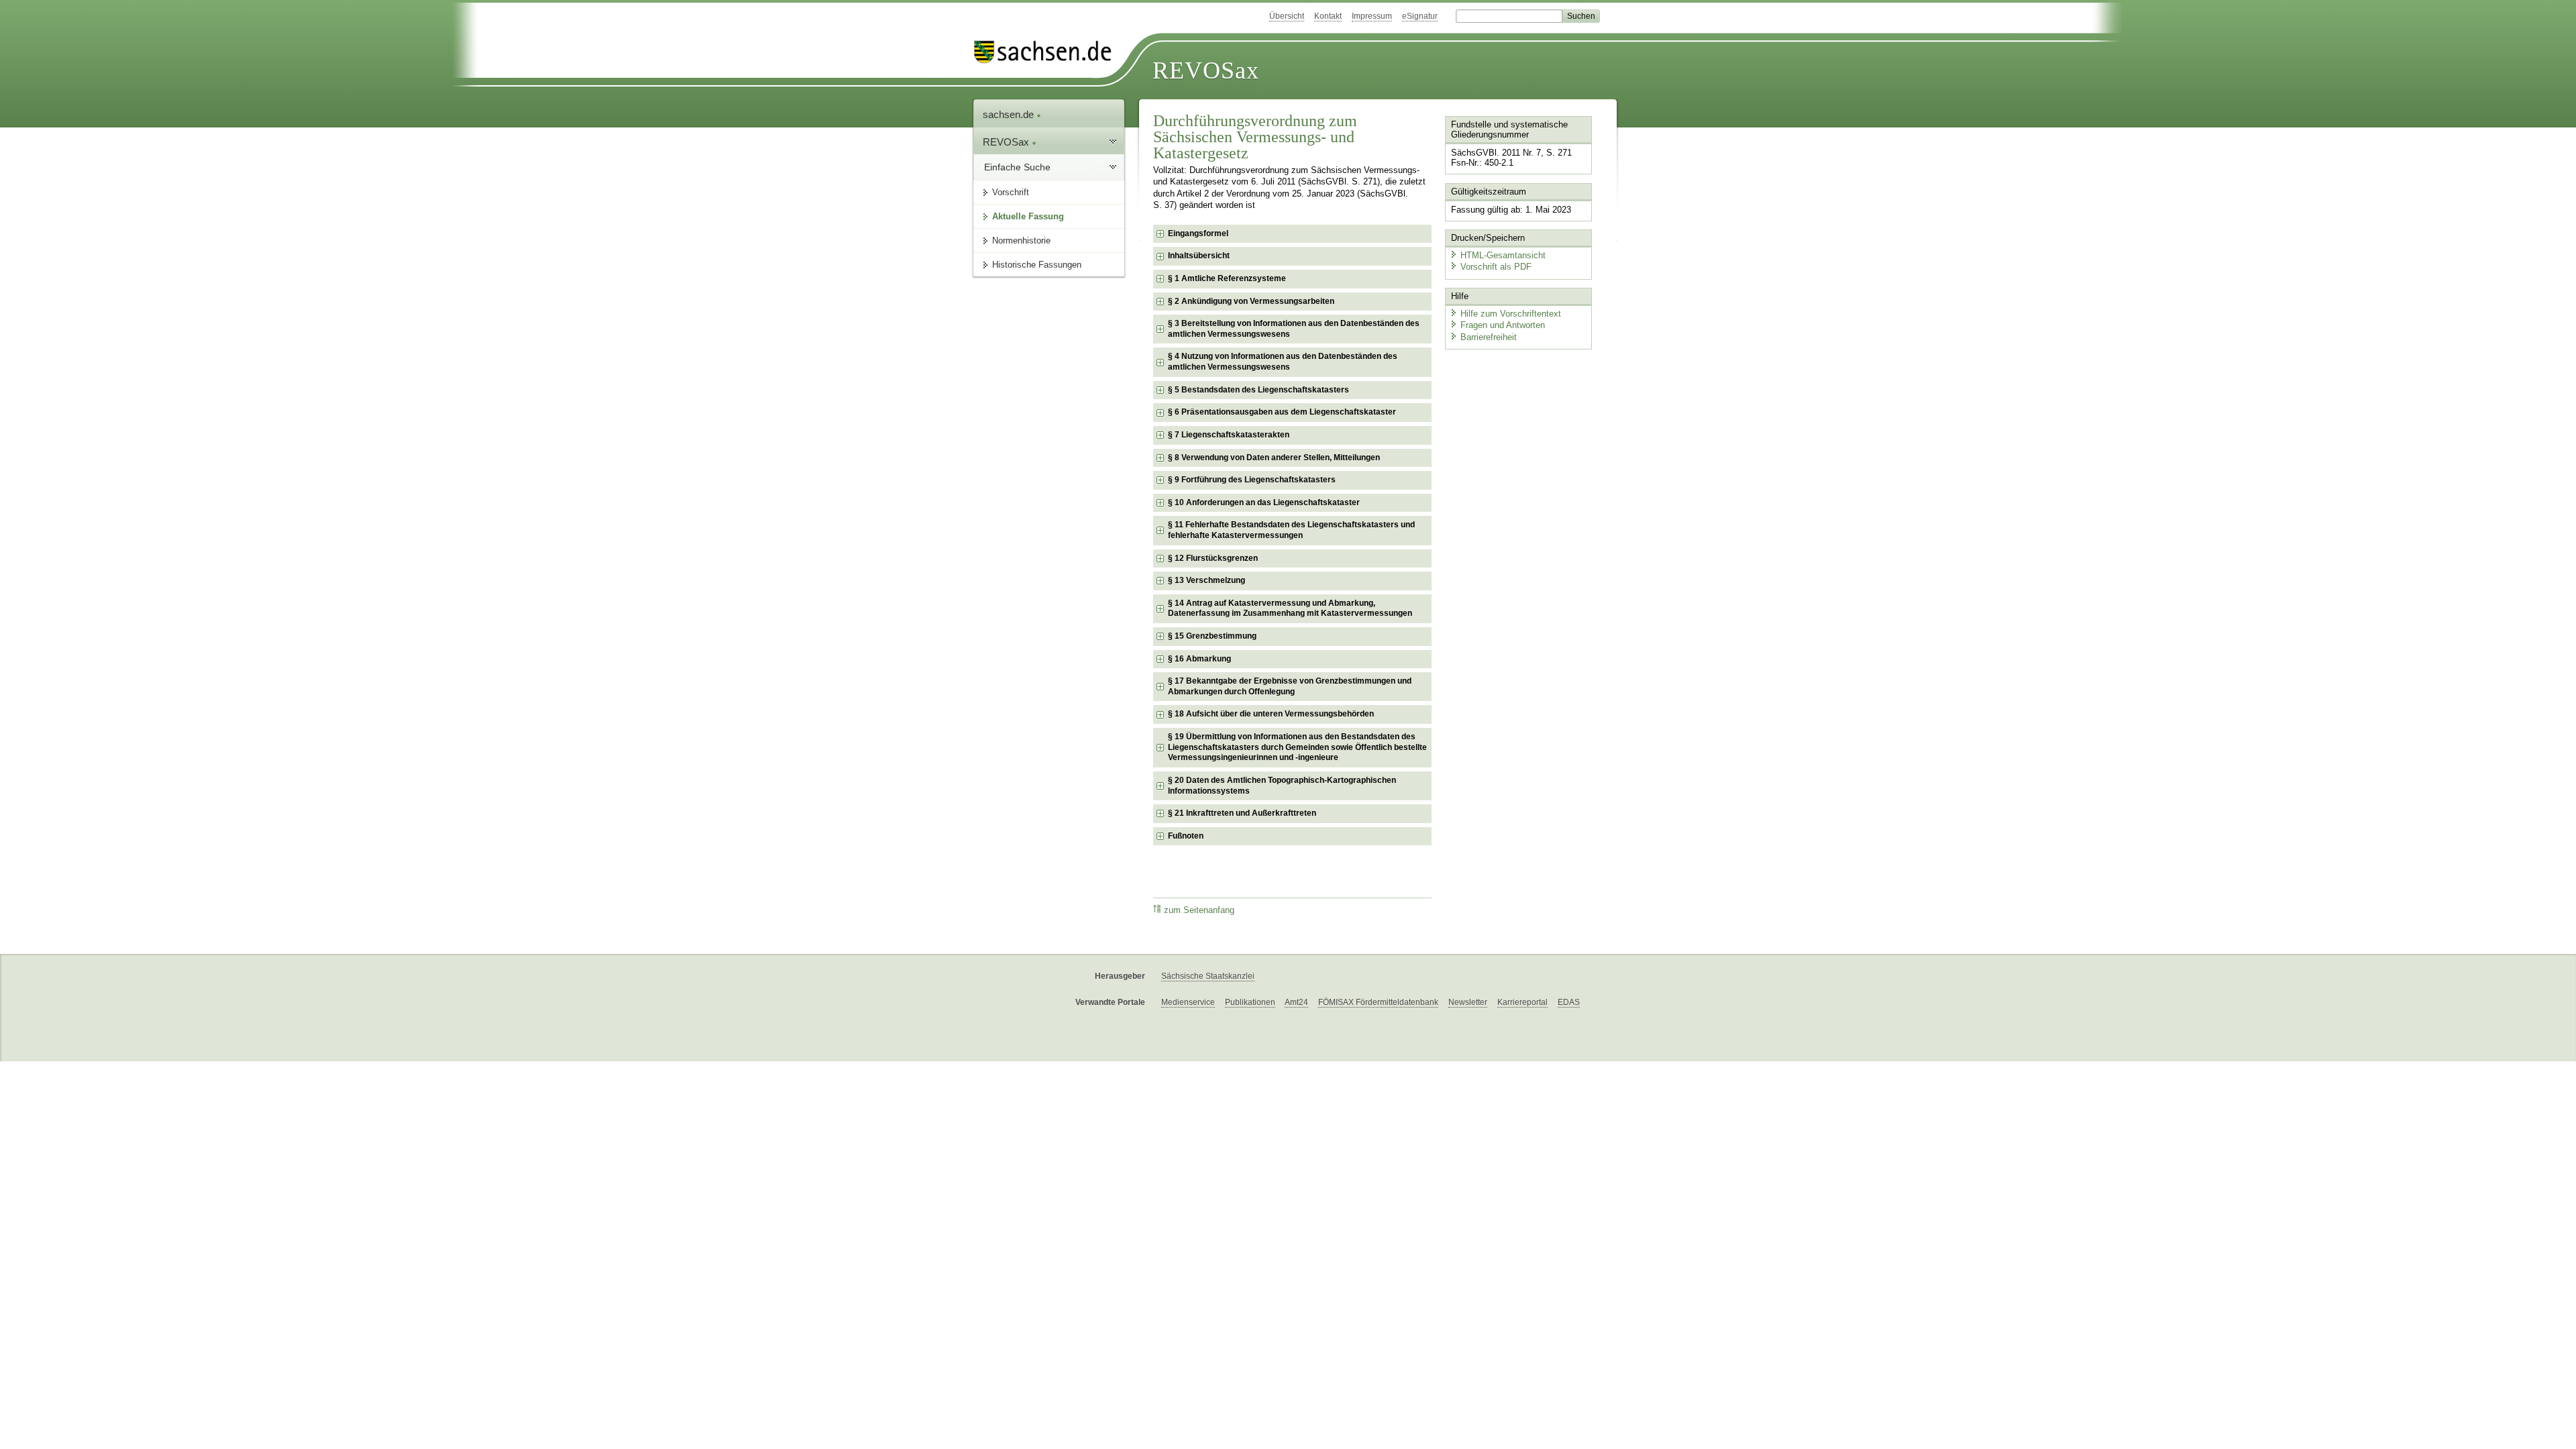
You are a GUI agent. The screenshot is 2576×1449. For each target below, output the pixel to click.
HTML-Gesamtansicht (1503, 255)
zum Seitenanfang (1199, 910)
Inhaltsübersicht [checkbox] (1199, 256)
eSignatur (1420, 16)
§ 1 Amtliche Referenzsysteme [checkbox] (1227, 278)
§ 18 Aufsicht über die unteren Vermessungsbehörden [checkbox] (1271, 714)
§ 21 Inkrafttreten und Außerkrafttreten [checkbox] (1242, 813)
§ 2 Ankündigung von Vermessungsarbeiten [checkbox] (1251, 301)
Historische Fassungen (1037, 265)
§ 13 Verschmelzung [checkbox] (1206, 580)
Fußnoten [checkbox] (1186, 836)
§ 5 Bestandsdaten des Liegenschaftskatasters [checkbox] (1258, 390)
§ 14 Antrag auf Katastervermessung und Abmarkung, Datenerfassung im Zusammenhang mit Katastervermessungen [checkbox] (1290, 608)
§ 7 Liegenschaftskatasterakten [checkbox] (1229, 435)
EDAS (1569, 1002)
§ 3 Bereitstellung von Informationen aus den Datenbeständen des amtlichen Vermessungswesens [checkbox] (1294, 329)
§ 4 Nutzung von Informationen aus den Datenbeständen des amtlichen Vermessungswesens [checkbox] (1283, 362)
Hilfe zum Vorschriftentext (1511, 314)
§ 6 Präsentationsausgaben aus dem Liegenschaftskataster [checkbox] (1282, 412)
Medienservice (1188, 1002)
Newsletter (1468, 1002)
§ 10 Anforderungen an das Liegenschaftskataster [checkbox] (1264, 502)
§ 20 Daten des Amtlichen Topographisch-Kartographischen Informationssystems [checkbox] (1282, 786)
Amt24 (1296, 1002)
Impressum (1372, 16)
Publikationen (1250, 1002)
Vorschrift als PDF (1496, 267)
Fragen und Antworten (1503, 325)
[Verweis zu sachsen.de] (1048, 52)
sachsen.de (1010, 114)
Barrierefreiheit (1489, 337)
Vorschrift (1011, 192)
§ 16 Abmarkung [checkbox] (1199, 659)
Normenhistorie (1021, 240)
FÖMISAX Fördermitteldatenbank (1378, 1002)
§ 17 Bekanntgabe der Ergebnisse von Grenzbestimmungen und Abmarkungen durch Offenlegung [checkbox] (1290, 686)
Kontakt (1328, 16)
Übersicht (1287, 16)
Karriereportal (1522, 1002)
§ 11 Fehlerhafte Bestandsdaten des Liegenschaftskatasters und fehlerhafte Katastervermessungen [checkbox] (1291, 530)
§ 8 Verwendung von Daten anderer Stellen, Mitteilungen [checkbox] (1274, 458)
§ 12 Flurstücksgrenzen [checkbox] (1213, 558)
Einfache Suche (1017, 167)
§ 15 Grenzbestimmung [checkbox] (1212, 636)
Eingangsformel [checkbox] (1198, 233)
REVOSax (1206, 70)
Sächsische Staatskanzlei (1208, 976)
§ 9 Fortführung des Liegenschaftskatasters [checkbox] (1252, 480)
